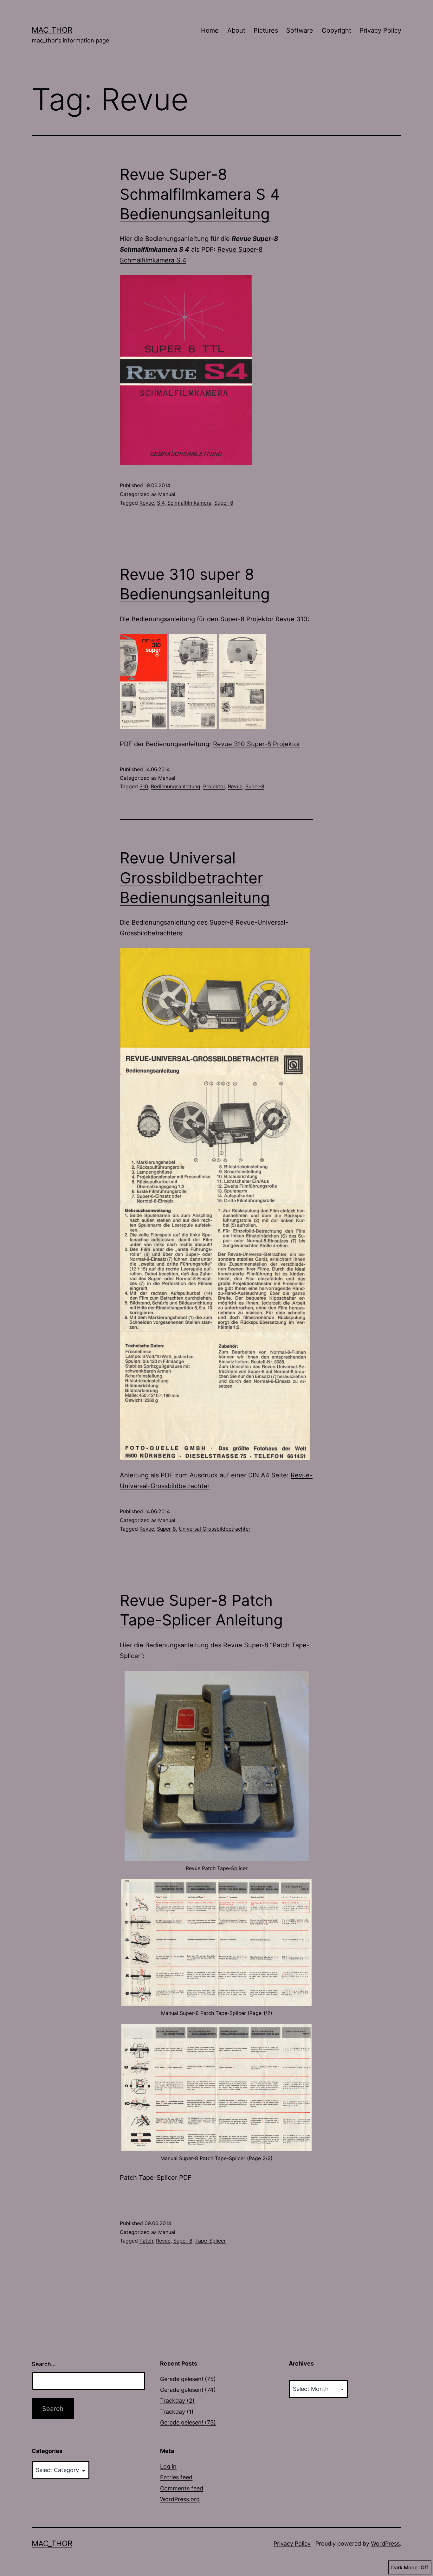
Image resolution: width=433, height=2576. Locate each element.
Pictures (266, 30)
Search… (44, 2364)
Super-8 (224, 503)
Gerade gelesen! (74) (188, 2390)
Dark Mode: (405, 2567)
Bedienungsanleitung (176, 786)
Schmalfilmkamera (189, 503)
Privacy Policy (380, 30)
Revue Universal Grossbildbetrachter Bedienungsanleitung (195, 878)
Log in (168, 2466)
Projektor (214, 786)
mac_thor (52, 30)
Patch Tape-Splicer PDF (156, 2178)
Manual (167, 494)
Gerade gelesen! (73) (188, 2422)
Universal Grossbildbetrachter (215, 1529)
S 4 (161, 503)
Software (300, 30)
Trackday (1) (177, 2412)
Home (210, 30)
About (236, 30)
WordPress (385, 2544)
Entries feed (176, 2477)
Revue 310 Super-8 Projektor (257, 744)
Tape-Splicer (210, 2241)
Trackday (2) (177, 2401)
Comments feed (182, 2488)
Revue (147, 503)
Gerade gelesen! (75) (188, 2379)
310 (144, 786)
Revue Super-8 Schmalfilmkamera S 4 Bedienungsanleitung (200, 194)
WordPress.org (180, 2499)
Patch (146, 2241)
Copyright (336, 30)
